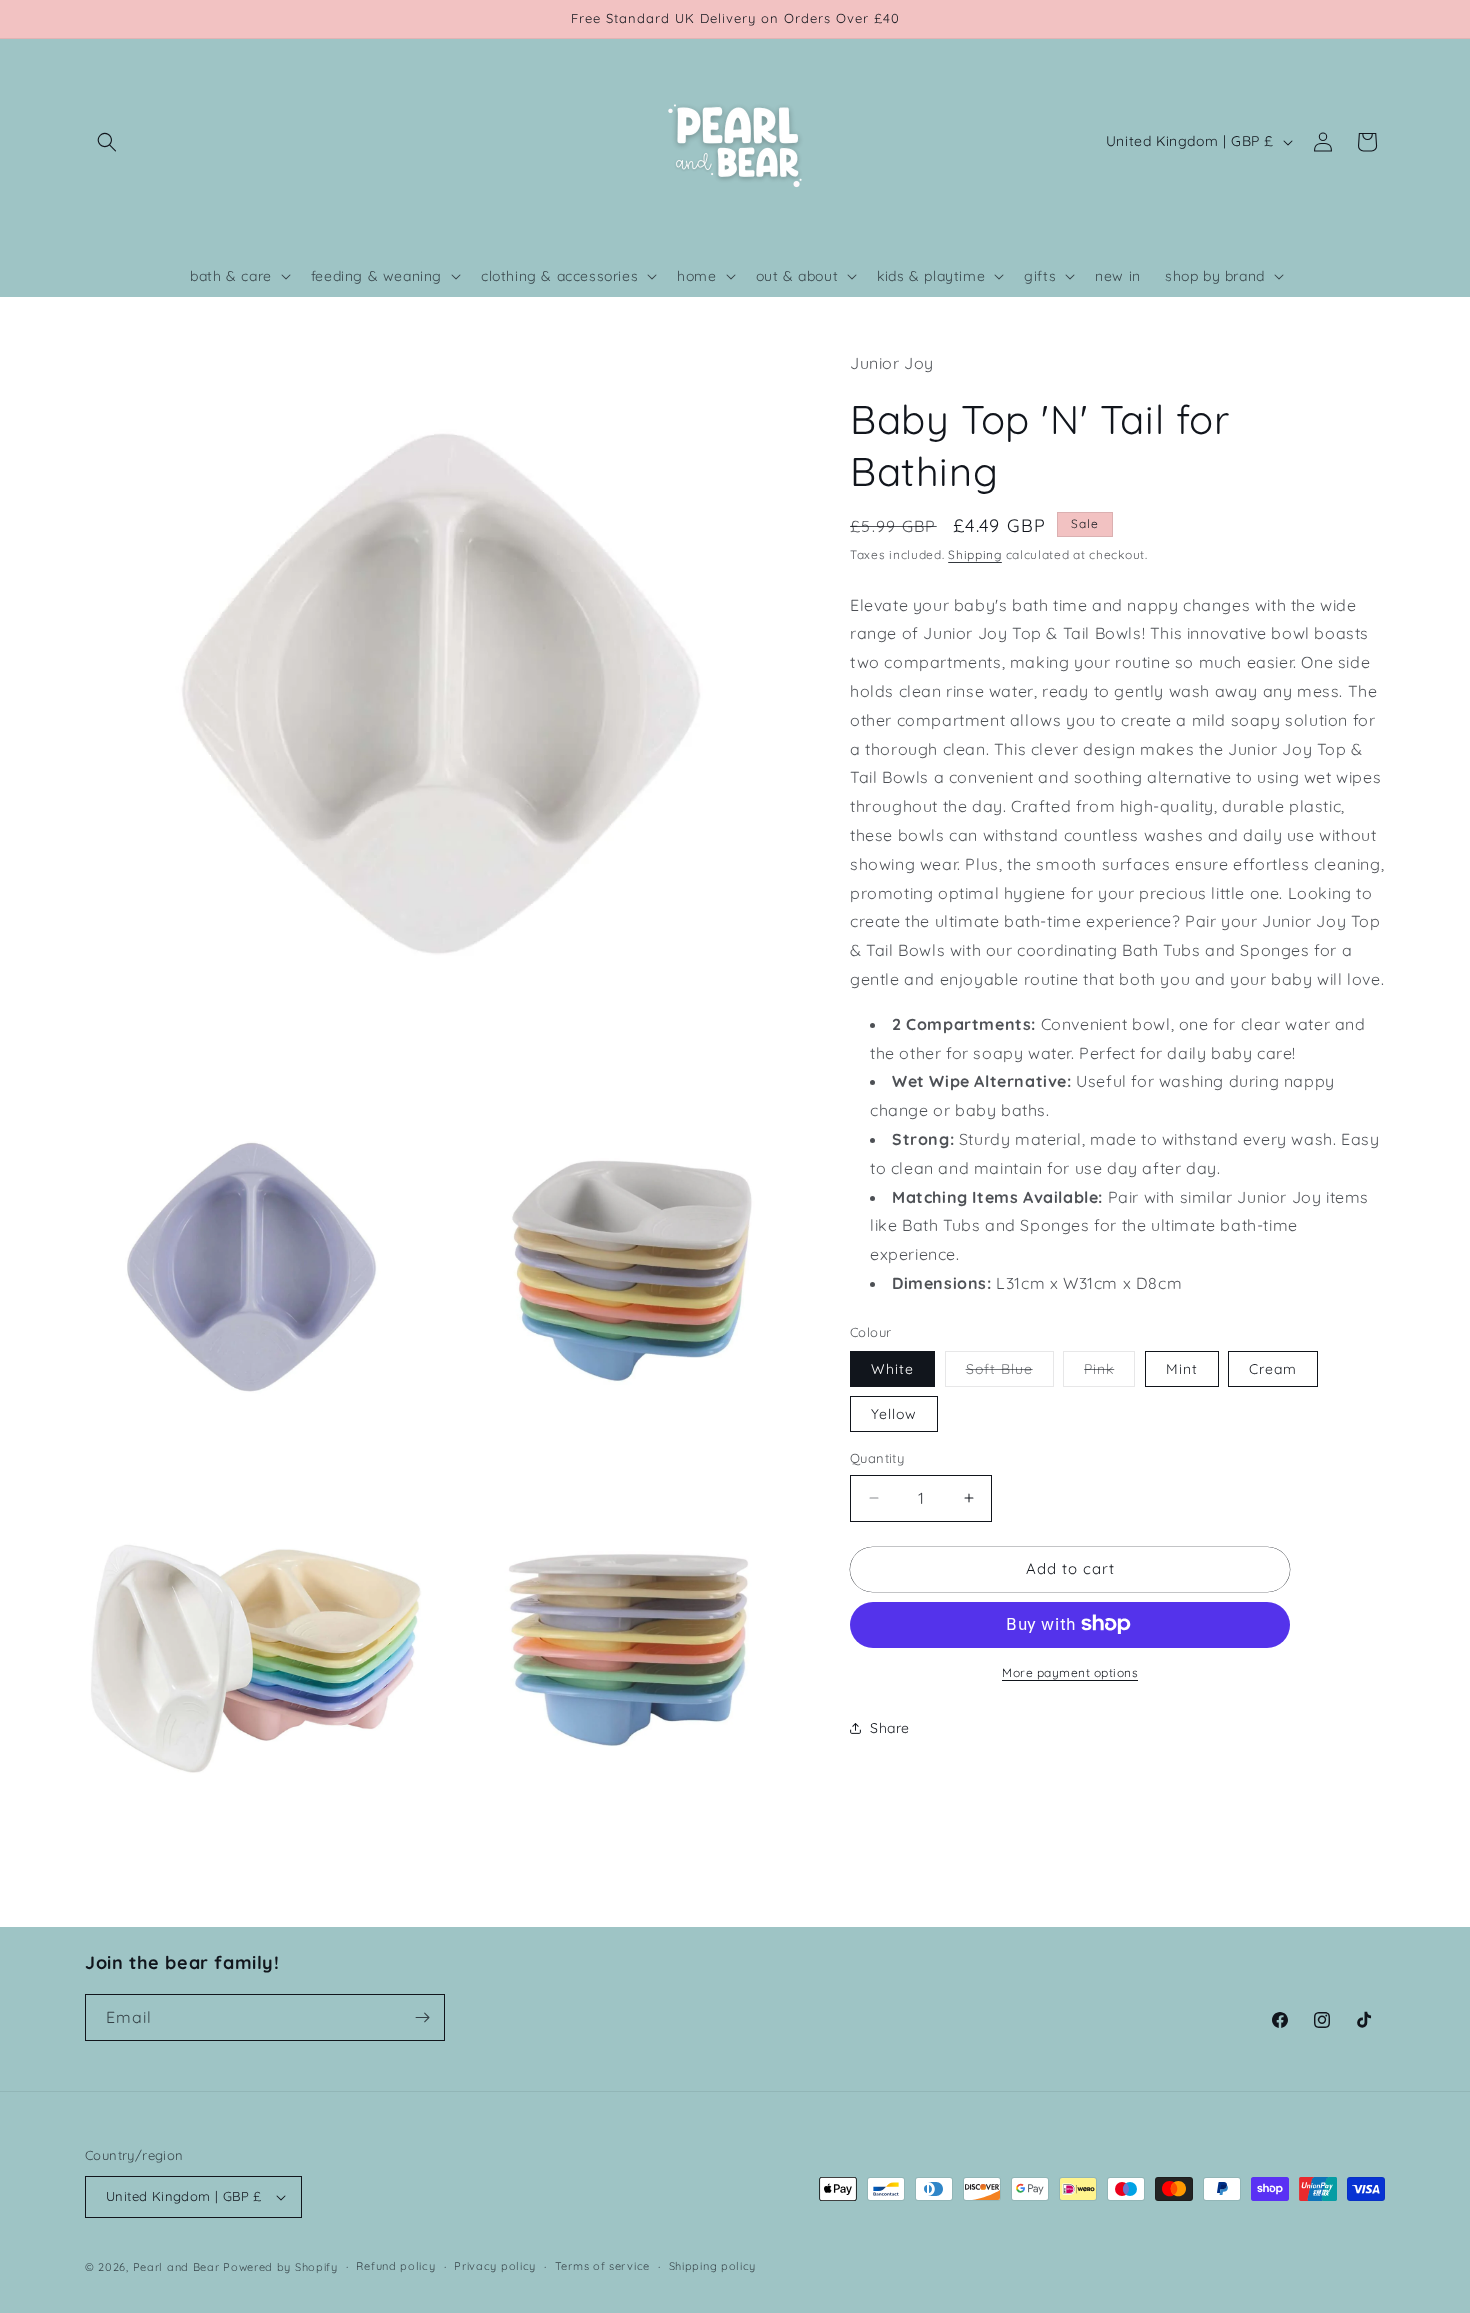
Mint (1182, 1369)
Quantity (877, 1458)
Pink (1109, 1373)
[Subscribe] (422, 2017)
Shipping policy (713, 2266)
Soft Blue (1010, 1373)
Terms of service (602, 2266)
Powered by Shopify (280, 2267)
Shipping (975, 553)
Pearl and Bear (176, 2267)
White (892, 1369)
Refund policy (395, 2266)
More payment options (1070, 1671)
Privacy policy (495, 2266)
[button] (107, 142)
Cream (1273, 1369)
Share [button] (890, 1727)
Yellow (894, 1414)
